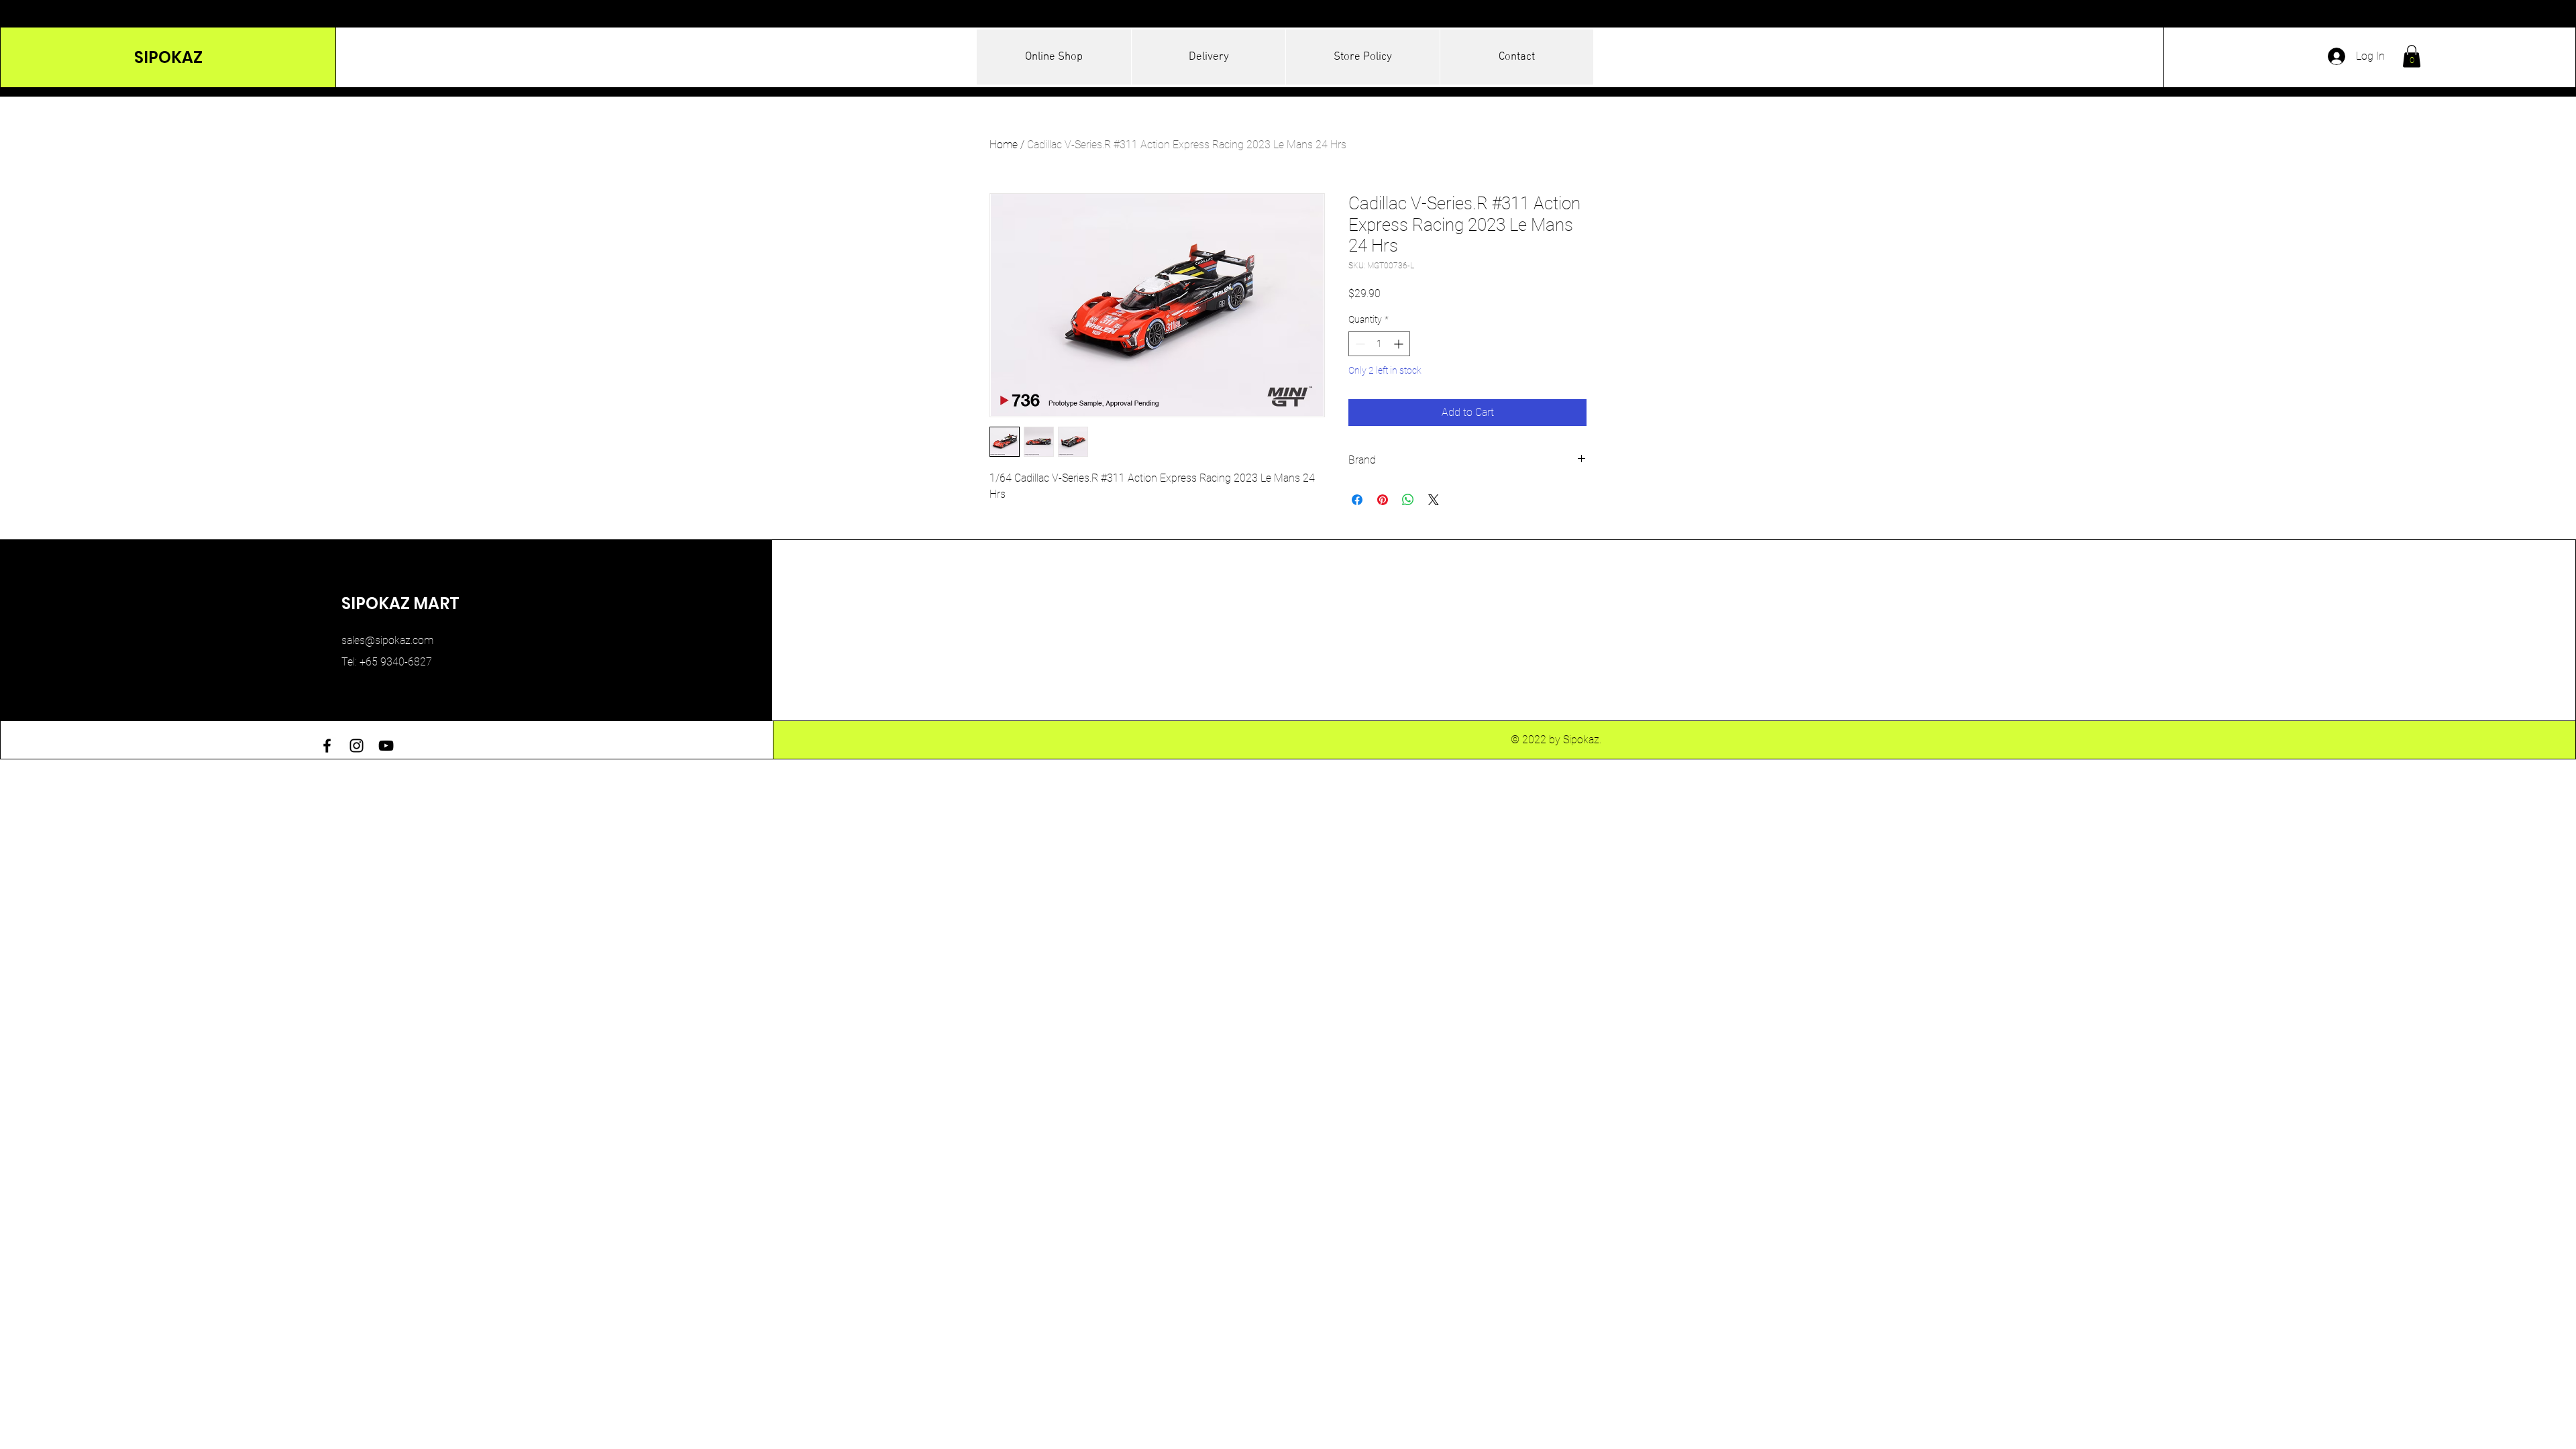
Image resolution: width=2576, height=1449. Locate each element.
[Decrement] (1359, 344)
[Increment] (1400, 344)
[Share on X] (1434, 500)
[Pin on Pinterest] (1383, 500)
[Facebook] (327, 746)
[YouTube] (386, 746)
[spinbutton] (1379, 344)
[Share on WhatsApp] (1408, 500)
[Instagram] (357, 746)
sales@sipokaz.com (387, 640)
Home (1004, 145)
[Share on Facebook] (1357, 500)
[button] (2412, 56)
